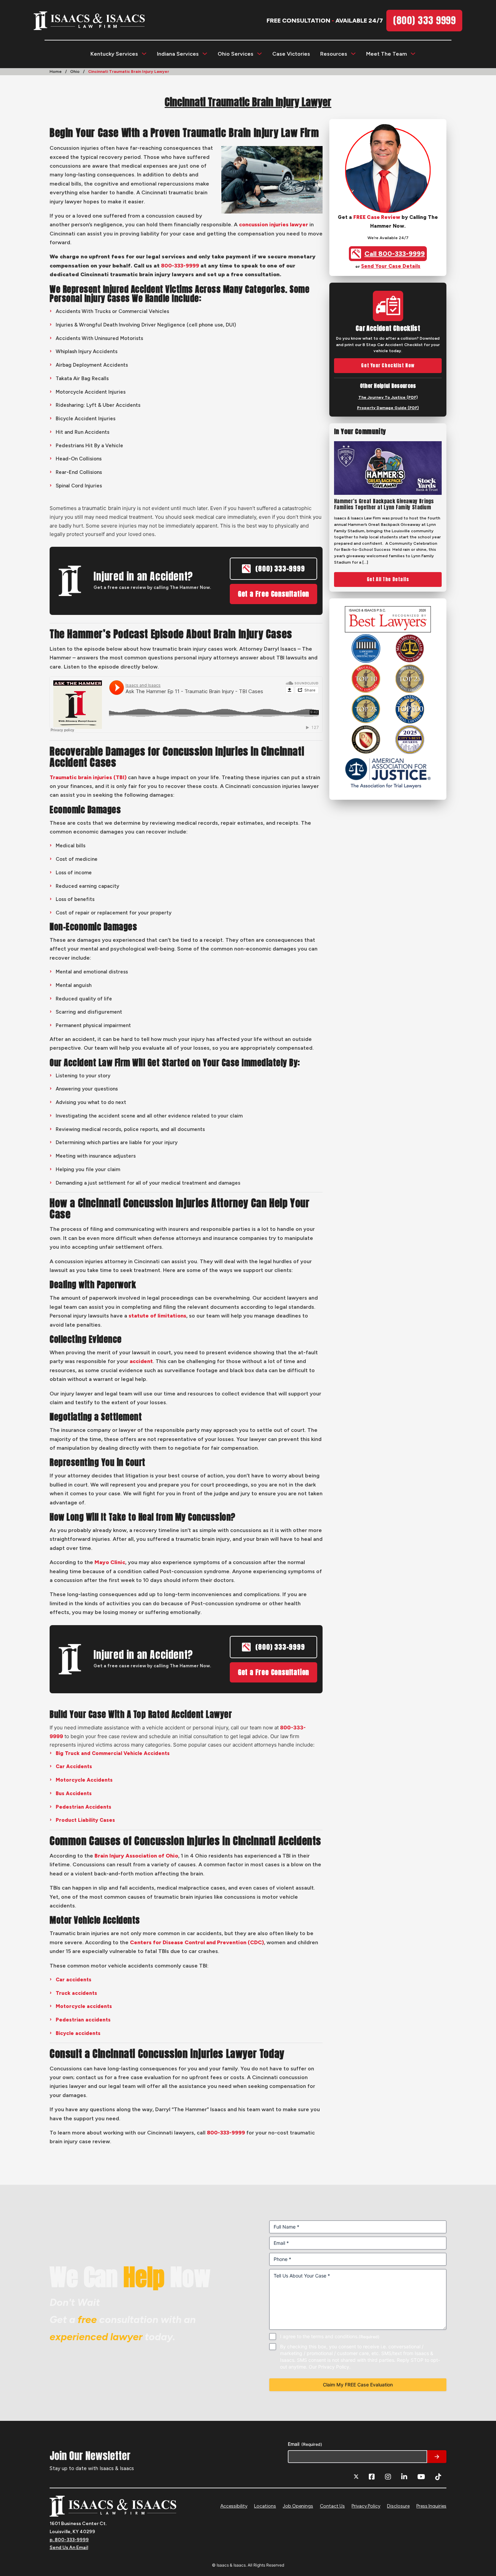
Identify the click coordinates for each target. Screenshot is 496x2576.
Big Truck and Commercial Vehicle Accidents (113, 1753)
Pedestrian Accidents (84, 1807)
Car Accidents (74, 1766)
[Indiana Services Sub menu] (205, 54)
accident (141, 1361)
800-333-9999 (180, 266)
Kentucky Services (114, 54)
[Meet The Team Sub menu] (413, 54)
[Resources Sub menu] (353, 54)
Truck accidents (76, 1993)
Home (56, 72)
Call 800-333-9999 (395, 254)
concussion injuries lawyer (273, 224)
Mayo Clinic (110, 1562)
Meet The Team (387, 54)
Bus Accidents (74, 1793)
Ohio (75, 72)
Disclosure (398, 2506)
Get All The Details (388, 579)
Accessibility (234, 2506)
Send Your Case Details (391, 266)
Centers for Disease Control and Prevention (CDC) (197, 1942)
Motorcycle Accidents (84, 1780)
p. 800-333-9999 (69, 2540)
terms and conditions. (335, 2336)
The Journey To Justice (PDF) (388, 397)
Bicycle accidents (78, 2033)
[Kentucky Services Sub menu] (144, 54)
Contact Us (332, 2506)
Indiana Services (178, 54)
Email (305, 2444)
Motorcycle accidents (84, 2006)
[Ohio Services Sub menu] (259, 54)
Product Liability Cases (85, 1820)
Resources (334, 54)
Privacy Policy (366, 2506)
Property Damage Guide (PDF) (388, 408)
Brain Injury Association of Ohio (136, 1856)
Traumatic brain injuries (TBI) (88, 777)
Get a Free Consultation (273, 594)
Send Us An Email (69, 2547)
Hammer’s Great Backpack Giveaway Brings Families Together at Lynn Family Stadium (384, 504)
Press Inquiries (431, 2506)
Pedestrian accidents (83, 2020)
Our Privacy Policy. (330, 2367)
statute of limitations (157, 1316)
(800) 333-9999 (280, 569)
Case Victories (291, 54)
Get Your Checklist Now (388, 365)
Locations (265, 2506)
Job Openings (298, 2506)
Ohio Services (236, 54)
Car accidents (74, 1980)
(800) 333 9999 (424, 20)
